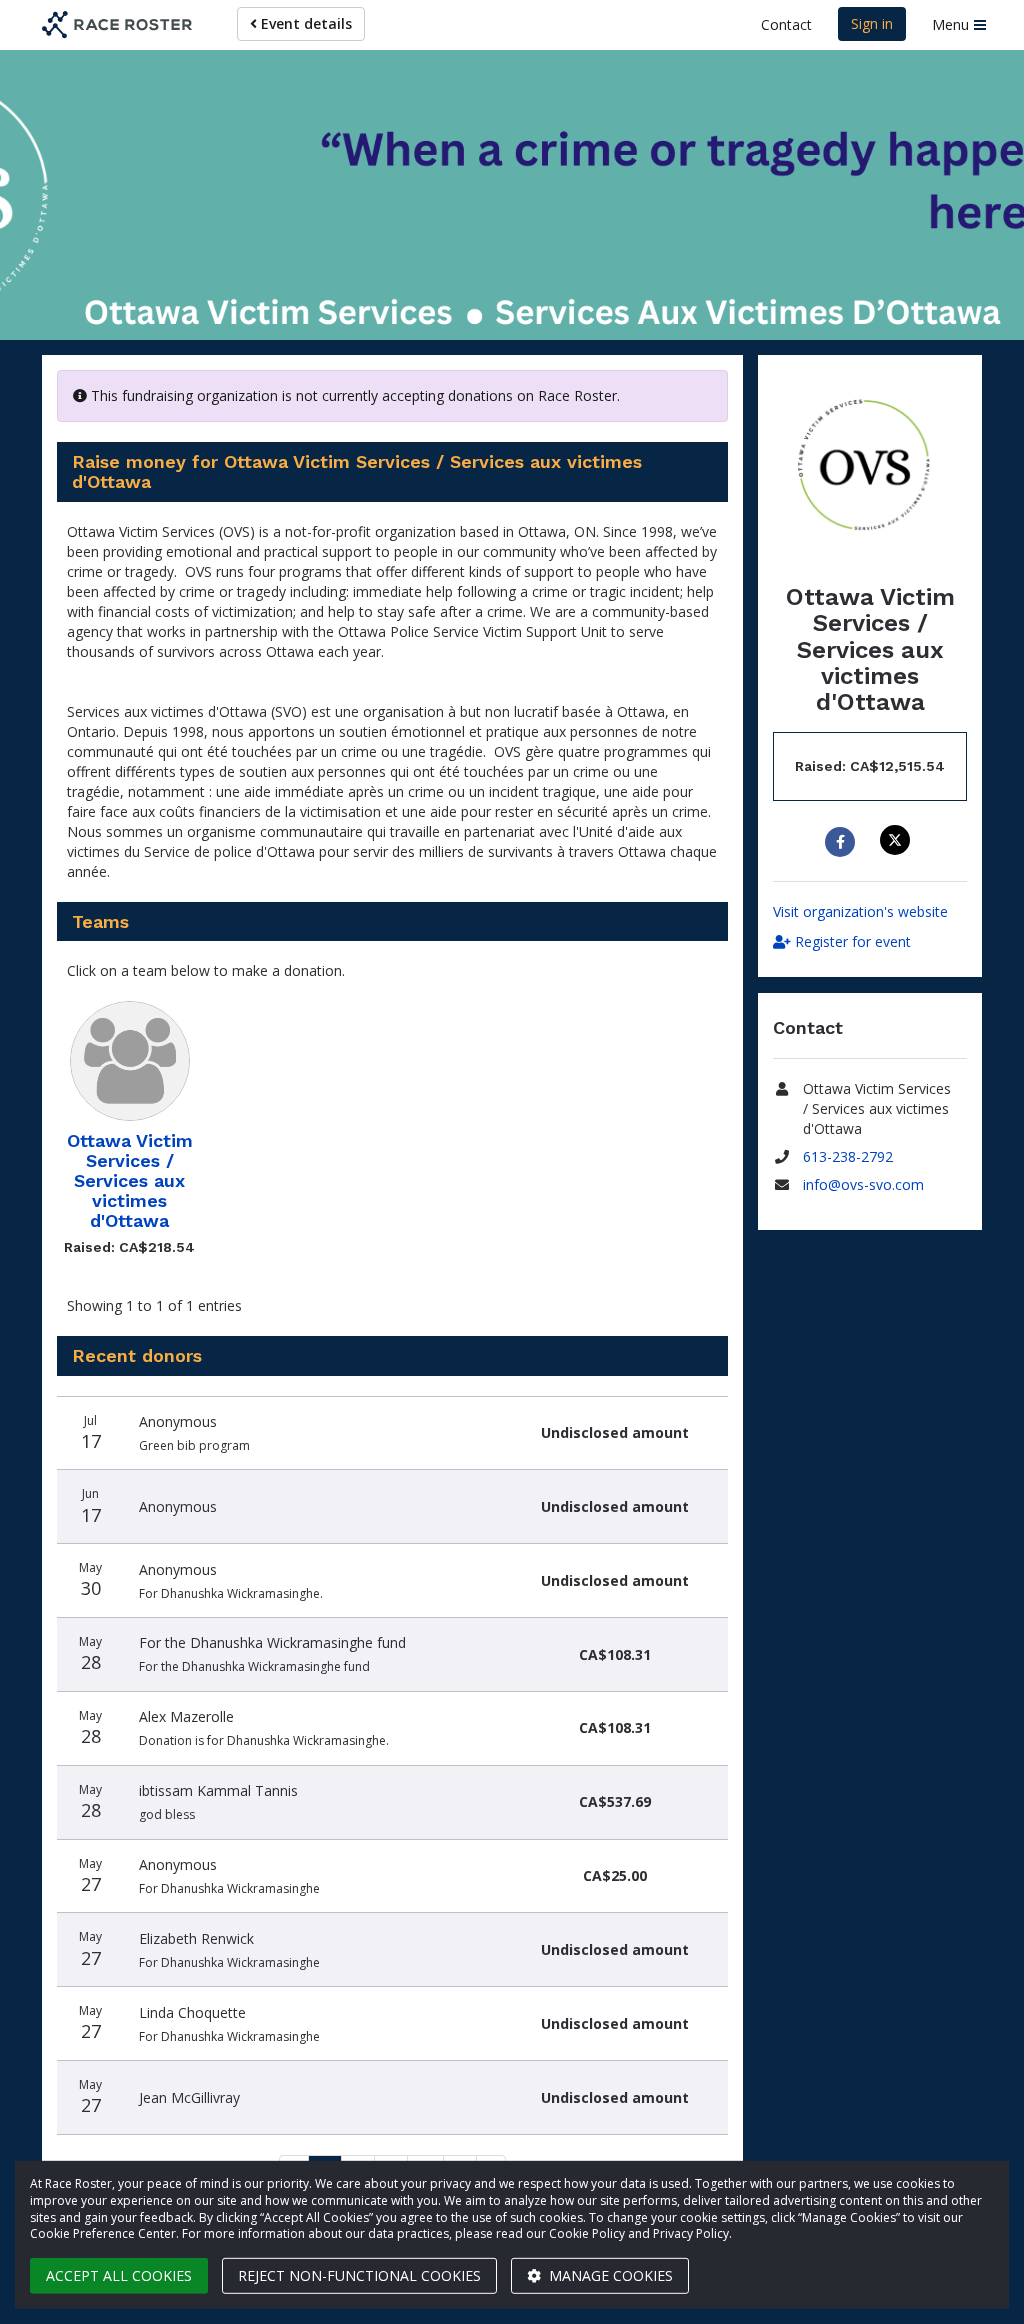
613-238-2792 (848, 1156)
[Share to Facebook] (842, 842)
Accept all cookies (119, 2275)
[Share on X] (897, 840)
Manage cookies (609, 2275)
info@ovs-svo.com (863, 1184)
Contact (786, 24)
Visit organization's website (860, 911)
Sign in (872, 23)
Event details (304, 23)
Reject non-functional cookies (359, 2275)
